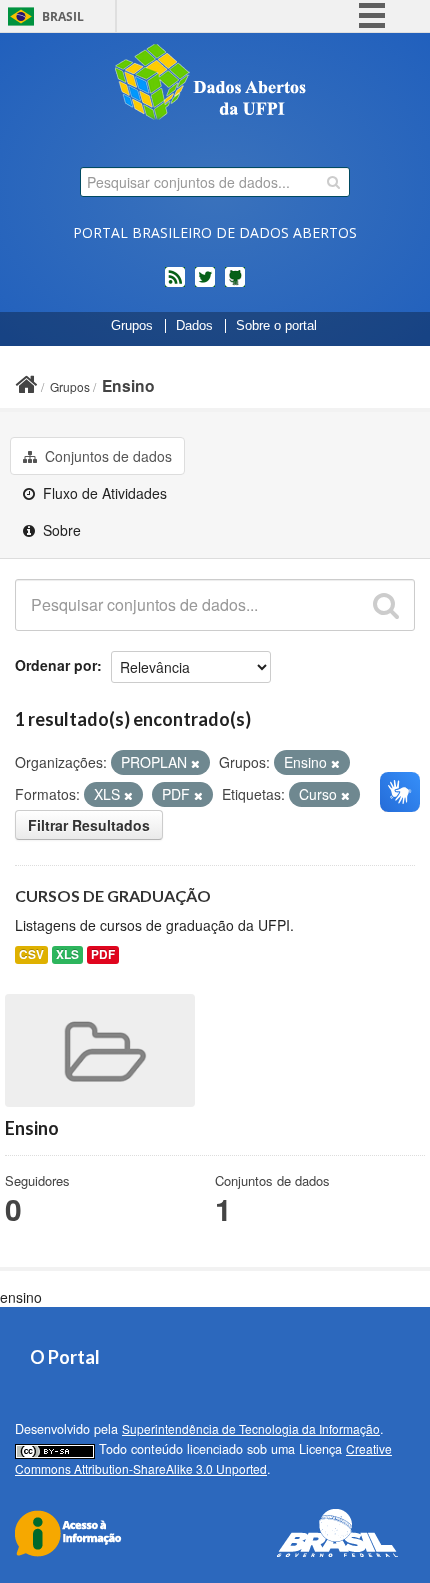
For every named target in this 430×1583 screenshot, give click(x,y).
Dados (194, 326)
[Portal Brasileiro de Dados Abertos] (215, 84)
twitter (205, 285)
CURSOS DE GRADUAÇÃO (113, 895)
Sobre (60, 530)
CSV (31, 954)
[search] (333, 182)
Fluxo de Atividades (103, 493)
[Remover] (195, 763)
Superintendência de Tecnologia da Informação (251, 1428)
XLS (67, 954)
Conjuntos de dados (106, 456)
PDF (103, 954)
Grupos (132, 326)
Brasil (63, 16)
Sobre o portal (276, 326)
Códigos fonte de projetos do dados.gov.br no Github (235, 285)
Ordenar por (56, 665)
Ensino (128, 385)
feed (175, 285)
